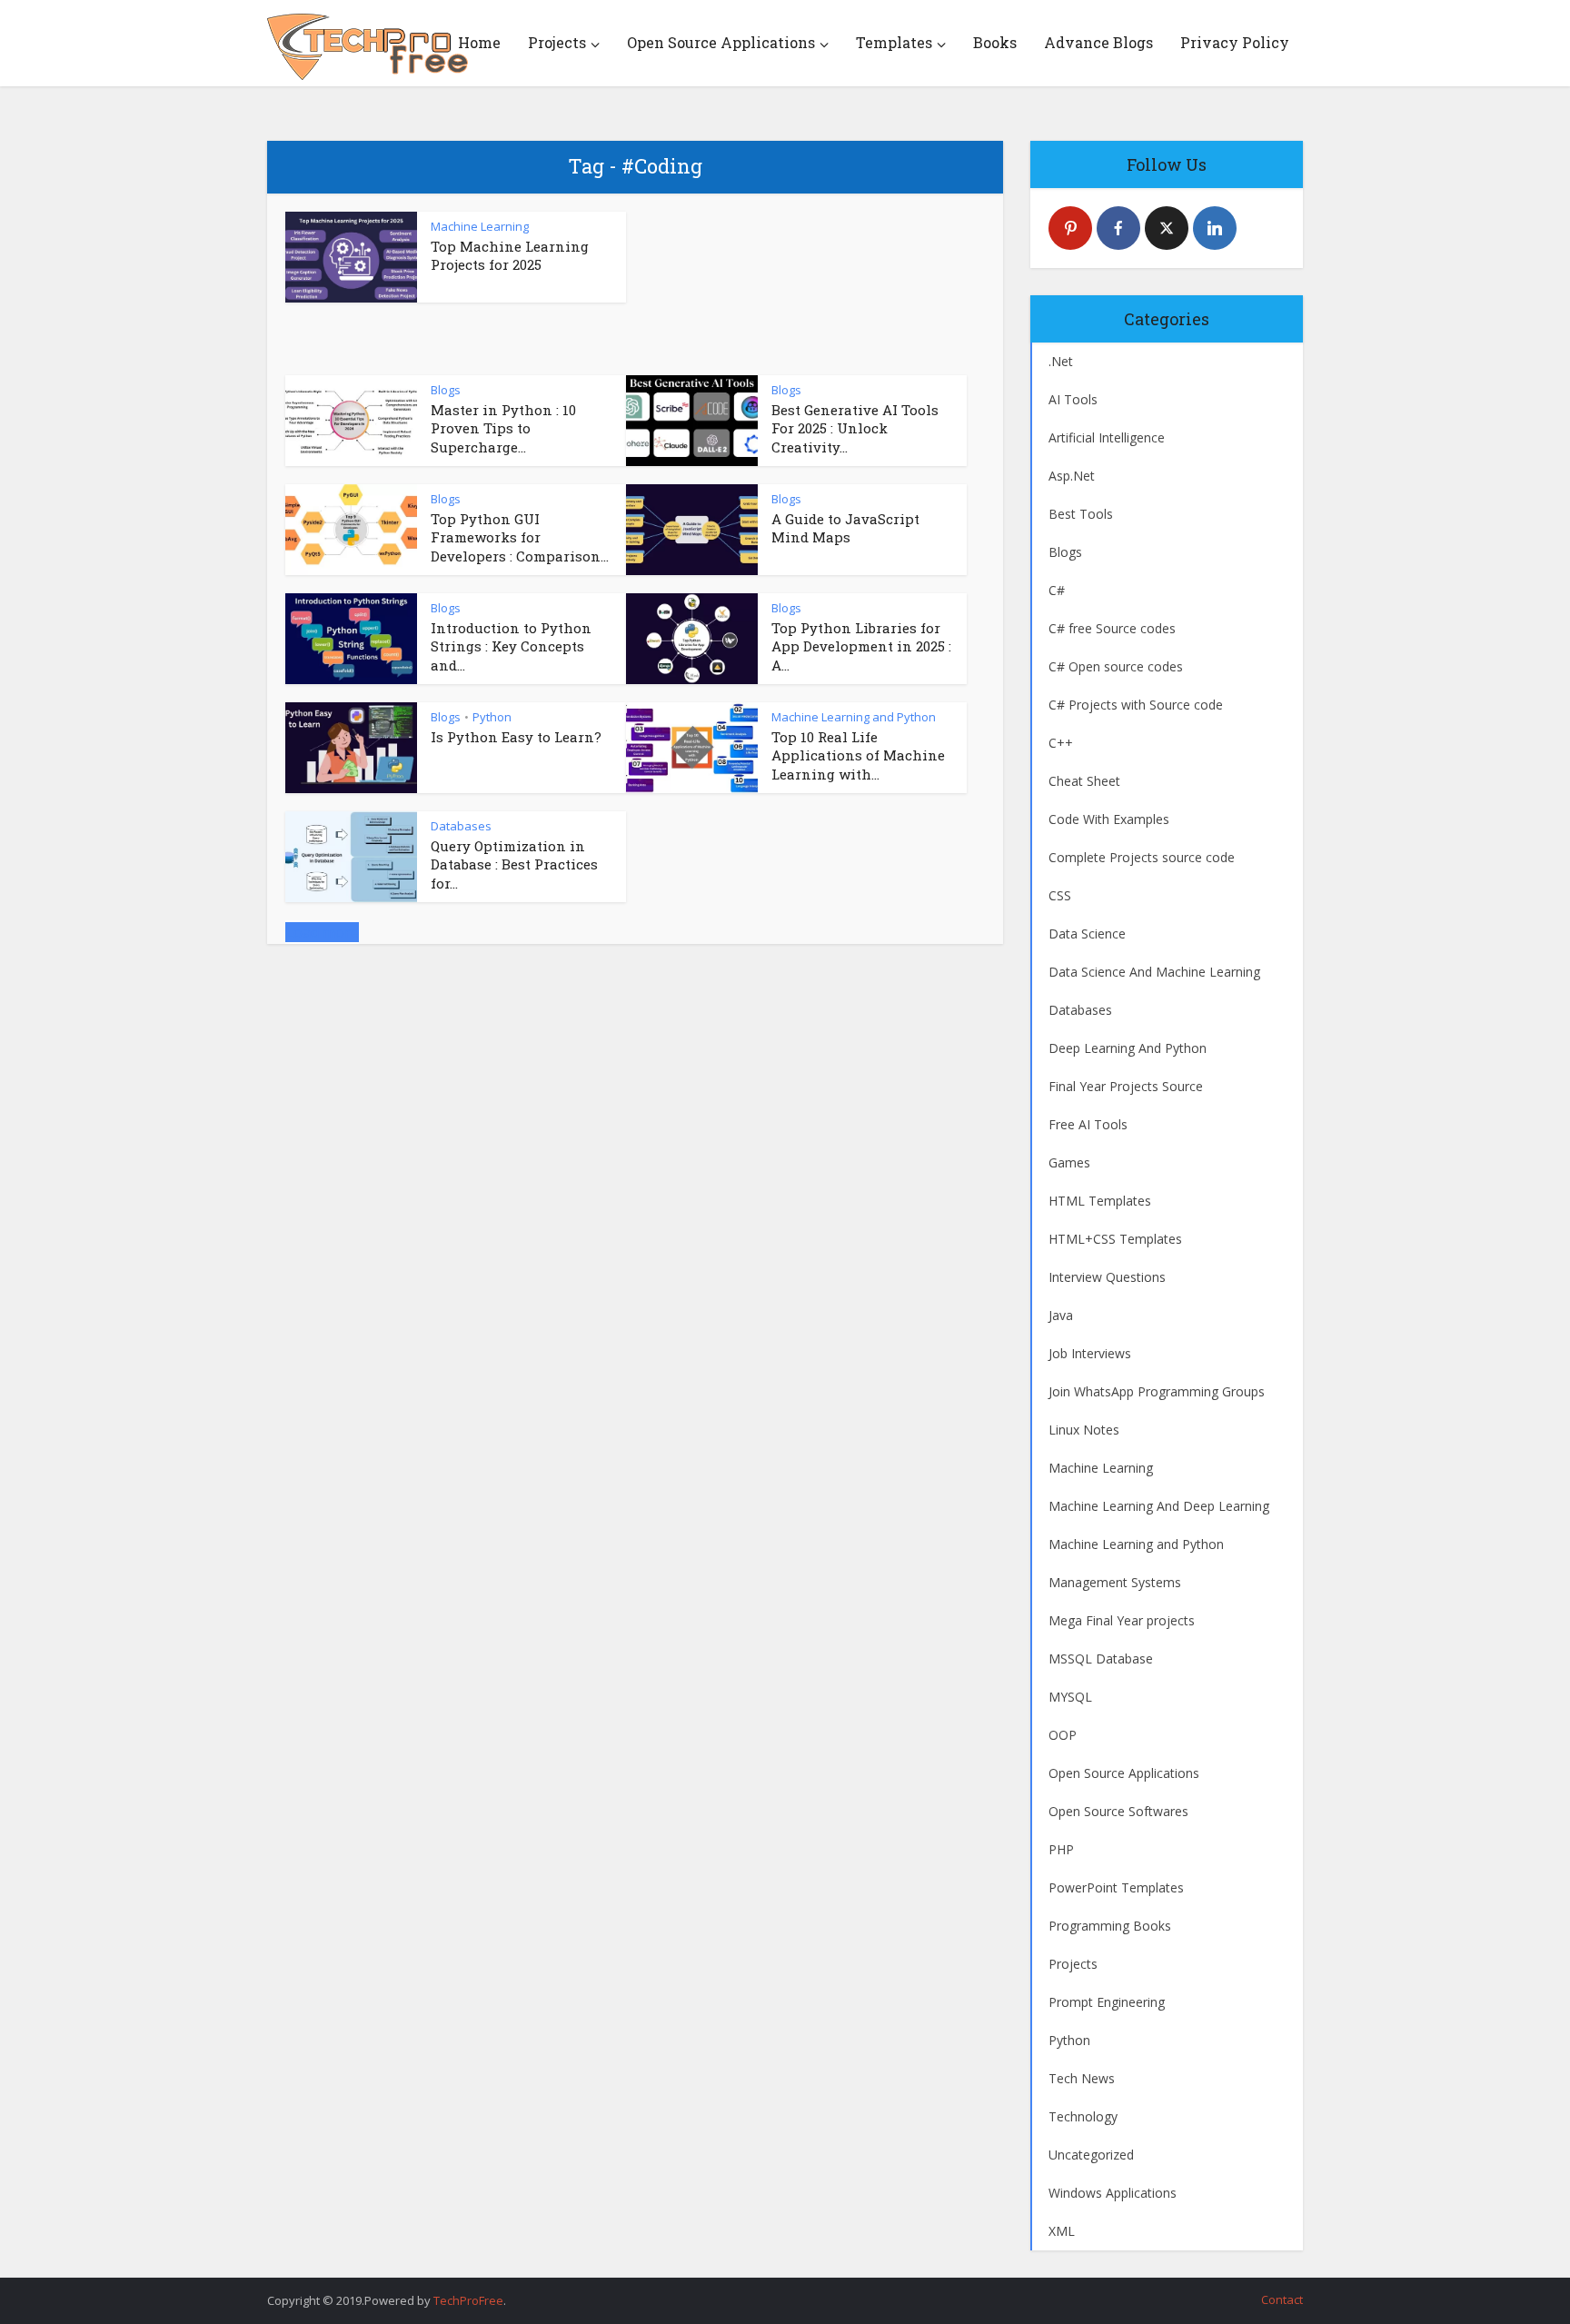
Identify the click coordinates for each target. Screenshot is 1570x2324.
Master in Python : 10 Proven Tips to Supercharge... (503, 428)
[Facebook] (1118, 228)
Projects (557, 42)
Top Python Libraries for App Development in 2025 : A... (861, 646)
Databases (461, 826)
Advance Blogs (1098, 42)
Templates (894, 42)
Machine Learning (480, 226)
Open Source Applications (721, 42)
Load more (322, 932)
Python (492, 717)
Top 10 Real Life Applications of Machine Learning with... (858, 755)
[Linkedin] (1215, 228)
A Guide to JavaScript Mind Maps (845, 528)
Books (995, 42)
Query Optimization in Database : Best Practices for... (514, 864)
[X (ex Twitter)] (1167, 228)
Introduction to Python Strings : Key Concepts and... (511, 646)
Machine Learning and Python (854, 717)
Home (479, 42)
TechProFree (468, 2300)
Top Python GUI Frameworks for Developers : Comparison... (520, 537)
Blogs (446, 390)
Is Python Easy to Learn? (516, 737)
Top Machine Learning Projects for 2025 (510, 255)
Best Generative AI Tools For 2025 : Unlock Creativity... (855, 428)
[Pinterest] (1070, 228)
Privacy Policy (1235, 42)
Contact (1282, 2299)
